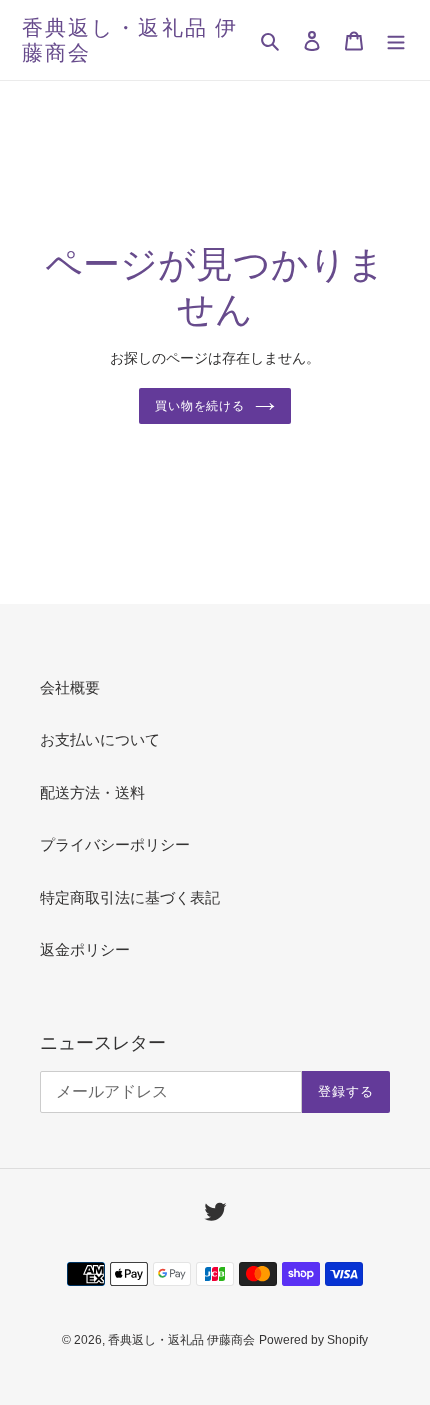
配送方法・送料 (92, 792)
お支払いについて (100, 739)
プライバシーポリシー (115, 844)
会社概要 (70, 687)
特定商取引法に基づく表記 (130, 897)
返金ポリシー (85, 949)
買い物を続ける (200, 405)
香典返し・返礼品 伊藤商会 (130, 40)
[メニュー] (396, 40)
